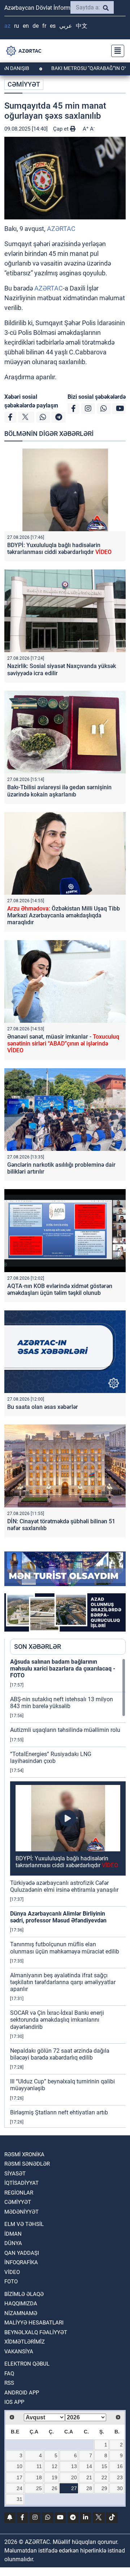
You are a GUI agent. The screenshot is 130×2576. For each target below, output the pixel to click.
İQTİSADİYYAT (21, 2183)
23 (120, 2477)
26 (55, 2488)
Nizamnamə (21, 2313)
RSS (9, 2383)
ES (53, 26)
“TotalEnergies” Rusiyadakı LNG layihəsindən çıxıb (51, 1758)
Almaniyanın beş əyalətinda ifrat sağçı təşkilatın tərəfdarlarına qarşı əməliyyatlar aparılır (63, 1982)
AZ (7, 26)
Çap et (62, 129)
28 (89, 2488)
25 (39, 2488)
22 (104, 2477)
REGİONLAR (19, 2193)
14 (89, 2466)
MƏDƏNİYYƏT (21, 2212)
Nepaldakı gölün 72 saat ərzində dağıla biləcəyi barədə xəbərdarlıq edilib (60, 2054)
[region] (68, 1893)
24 (19, 2488)
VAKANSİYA (19, 2352)
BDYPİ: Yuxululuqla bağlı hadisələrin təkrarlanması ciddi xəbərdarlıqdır (59, 549)
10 (19, 2466)
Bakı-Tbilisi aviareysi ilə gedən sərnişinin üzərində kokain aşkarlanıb (59, 791)
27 (74, 2488)
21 (89, 2477)
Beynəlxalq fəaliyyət (36, 2332)
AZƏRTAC (61, 229)
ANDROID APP (22, 2393)
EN (26, 26)
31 (19, 2499)
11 (39, 2466)
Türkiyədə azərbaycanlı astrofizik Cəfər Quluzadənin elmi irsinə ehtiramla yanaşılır (64, 1886)
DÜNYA (13, 2243)
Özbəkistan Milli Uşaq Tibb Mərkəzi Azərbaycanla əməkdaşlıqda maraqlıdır (64, 915)
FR (44, 26)
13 (74, 2466)
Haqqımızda (21, 2304)
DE (36, 26)
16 (120, 2466)
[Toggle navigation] (116, 51)
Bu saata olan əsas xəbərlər (43, 1407)
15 (104, 2466)
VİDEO (12, 2272)
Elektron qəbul (27, 2364)
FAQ (9, 2374)
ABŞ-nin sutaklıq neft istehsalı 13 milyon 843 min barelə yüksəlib (62, 1703)
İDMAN (13, 2234)
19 (55, 2477)
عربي (66, 26)
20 (74, 2477)
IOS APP (14, 2402)
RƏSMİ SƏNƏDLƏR (27, 2164)
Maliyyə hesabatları (34, 2323)
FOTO (11, 2282)
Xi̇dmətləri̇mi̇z (25, 2342)
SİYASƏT (15, 2174)
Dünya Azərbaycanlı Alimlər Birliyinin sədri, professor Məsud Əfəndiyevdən (58, 1917)
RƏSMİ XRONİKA (24, 2154)
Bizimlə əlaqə (24, 2294)
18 (39, 2477)
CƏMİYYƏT (24, 84)
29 (104, 2488)
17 (19, 2477)
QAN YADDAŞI (22, 2253)
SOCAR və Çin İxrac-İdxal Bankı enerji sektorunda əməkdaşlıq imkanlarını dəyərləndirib (57, 2020)
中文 (82, 26)
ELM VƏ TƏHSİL (24, 2224)
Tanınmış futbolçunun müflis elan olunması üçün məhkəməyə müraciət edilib (65, 1948)
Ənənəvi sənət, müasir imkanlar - (63, 1044)
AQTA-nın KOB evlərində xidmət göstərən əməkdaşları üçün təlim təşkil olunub (60, 1289)
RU (17, 26)
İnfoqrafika (21, 2262)
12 (55, 2466)
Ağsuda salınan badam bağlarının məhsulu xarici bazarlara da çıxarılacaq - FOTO (63, 1669)
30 (120, 2488)
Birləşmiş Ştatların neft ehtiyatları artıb (59, 2112)
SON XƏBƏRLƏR (38, 1647)
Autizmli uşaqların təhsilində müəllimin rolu (65, 1730)
